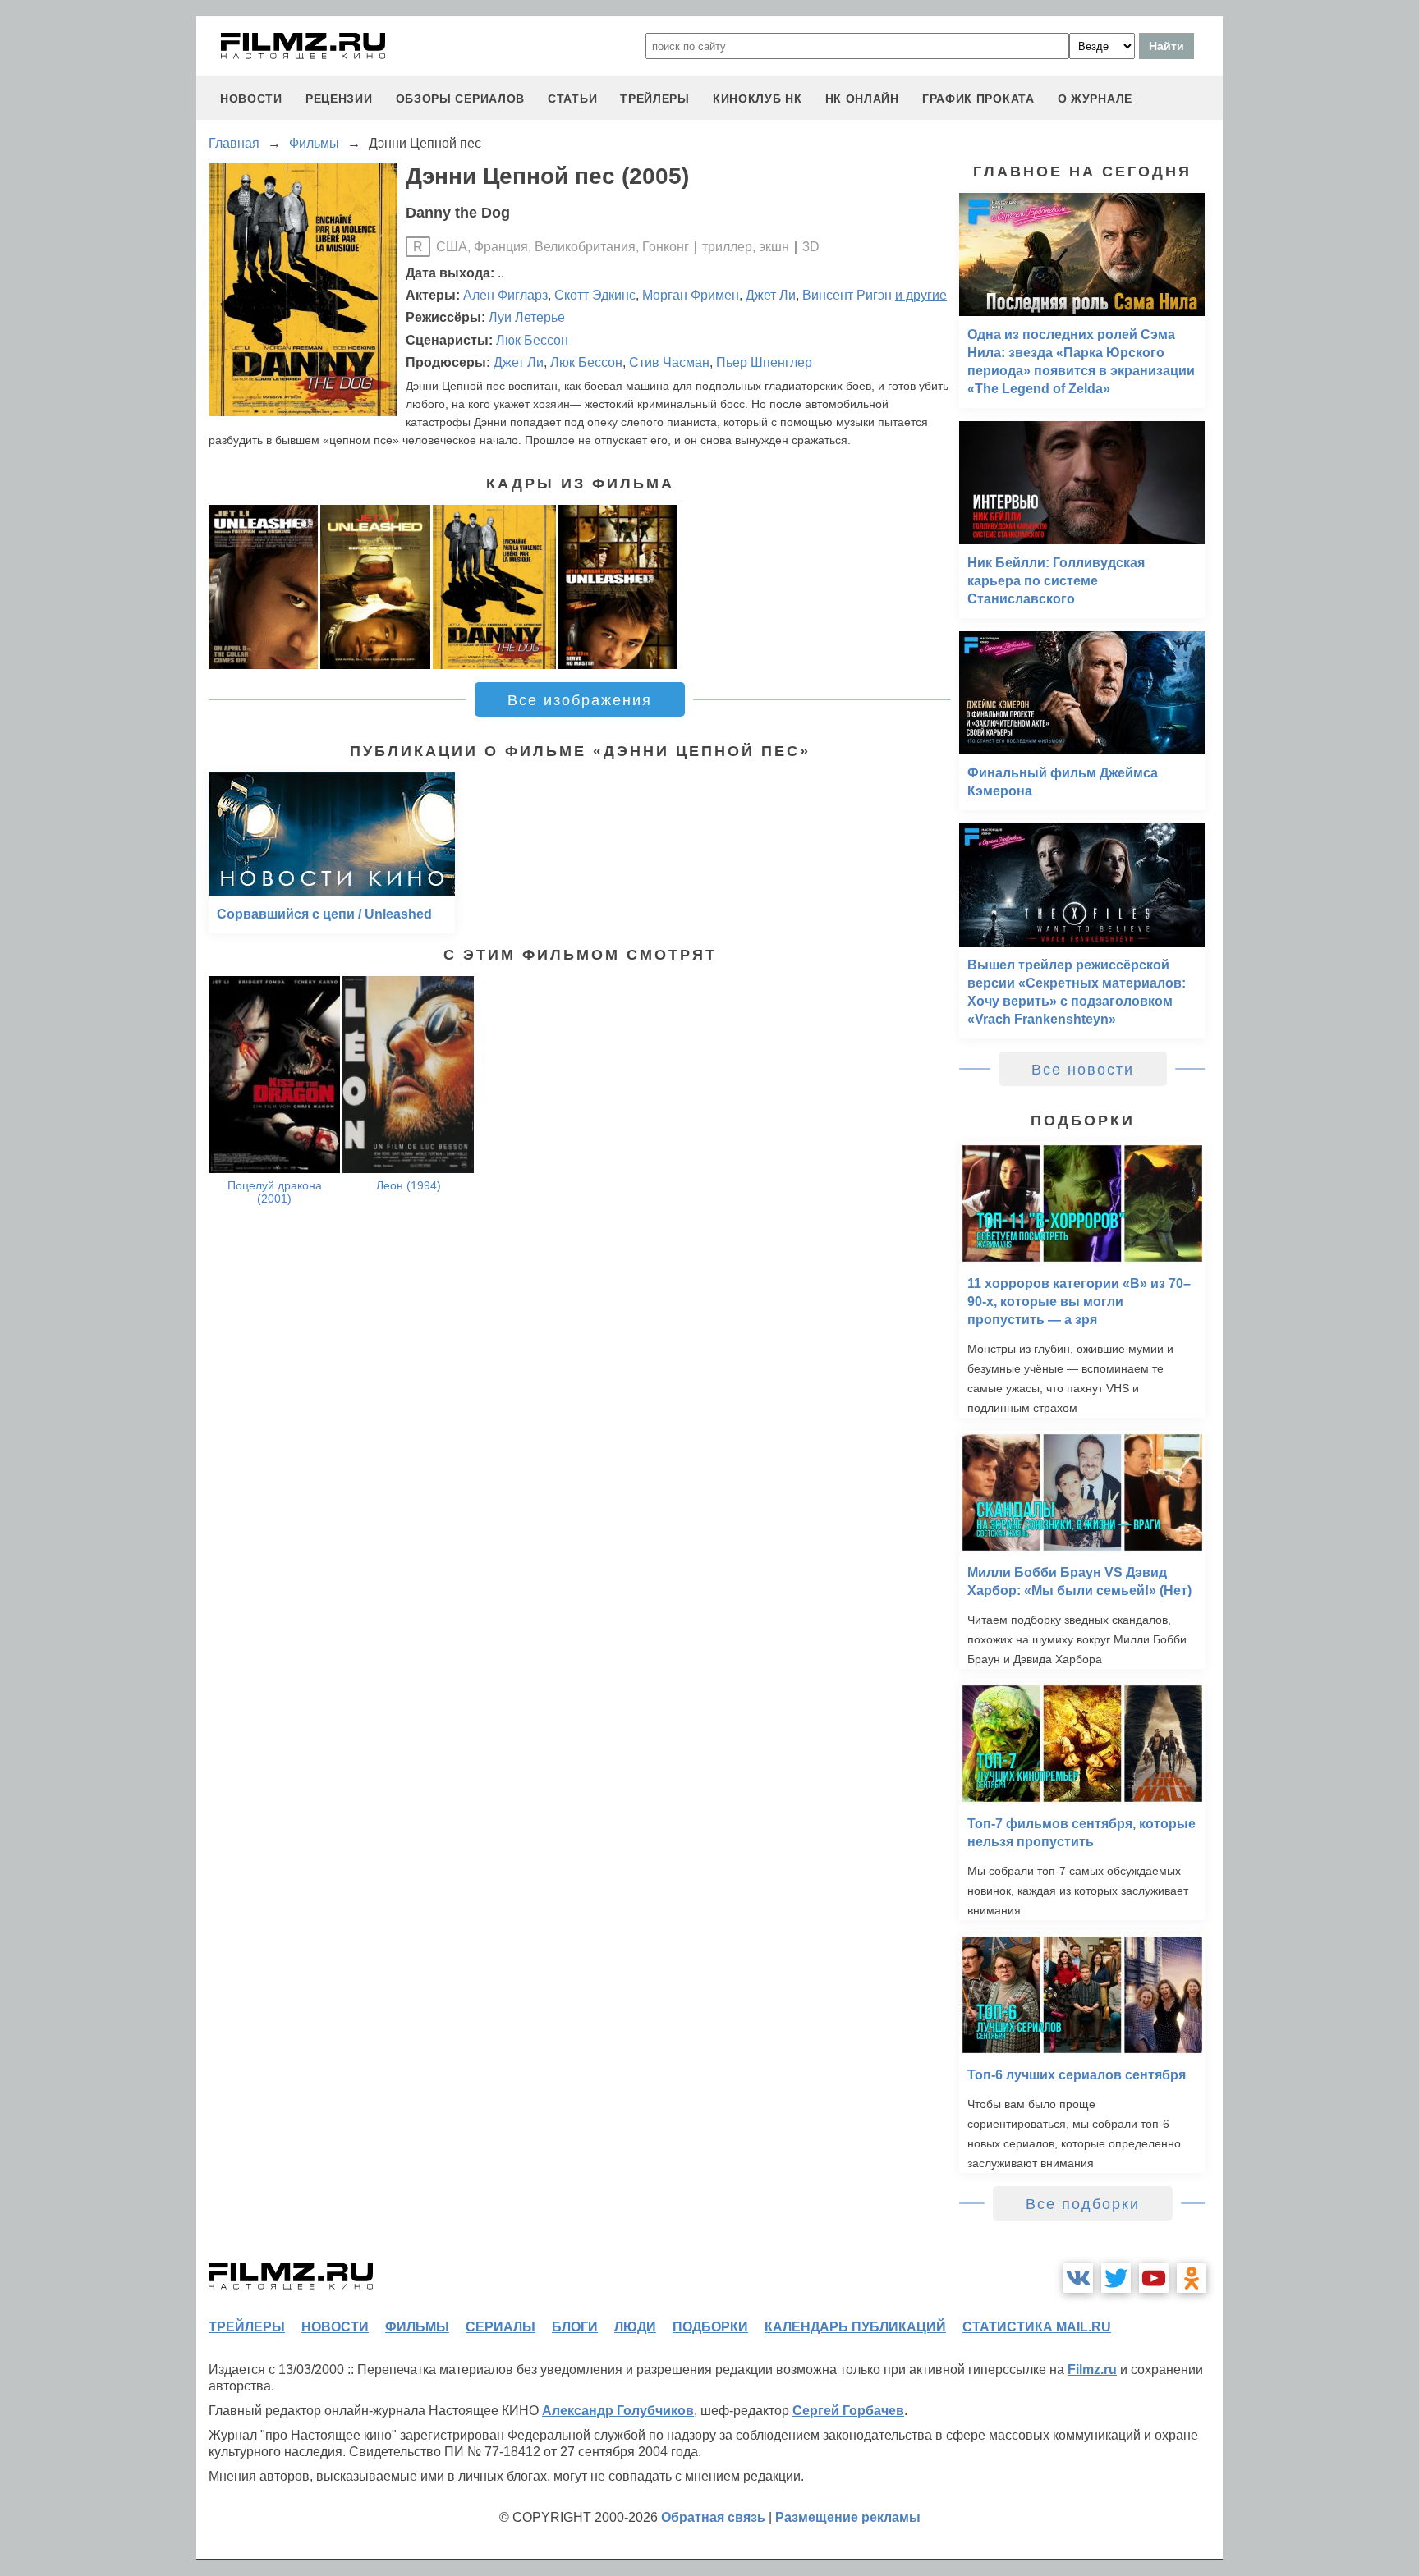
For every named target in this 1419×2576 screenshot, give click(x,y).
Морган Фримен (691, 295)
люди (635, 2327)
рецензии (339, 99)
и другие (921, 295)
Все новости (1083, 1070)
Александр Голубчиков (618, 2411)
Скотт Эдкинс (595, 295)
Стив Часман (669, 362)
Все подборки (1083, 2204)
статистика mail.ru (1037, 2327)
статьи (572, 99)
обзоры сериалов (461, 99)
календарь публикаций (855, 2327)
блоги (575, 2327)
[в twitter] (1116, 2278)
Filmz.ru (1092, 2370)
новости (251, 99)
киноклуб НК (758, 99)
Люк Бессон (532, 340)
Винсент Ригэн (847, 295)
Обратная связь (713, 2517)
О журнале (1095, 99)
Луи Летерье (527, 317)
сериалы (501, 2327)
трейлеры (655, 99)
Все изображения (580, 700)
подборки (710, 2327)
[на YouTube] (1154, 2278)
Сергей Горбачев (848, 2411)
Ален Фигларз (505, 295)
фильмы (417, 2327)
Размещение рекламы (848, 2517)
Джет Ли (771, 295)
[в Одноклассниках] (1192, 2278)
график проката (978, 99)
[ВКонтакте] (1078, 2278)
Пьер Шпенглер (764, 362)
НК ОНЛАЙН (862, 99)
